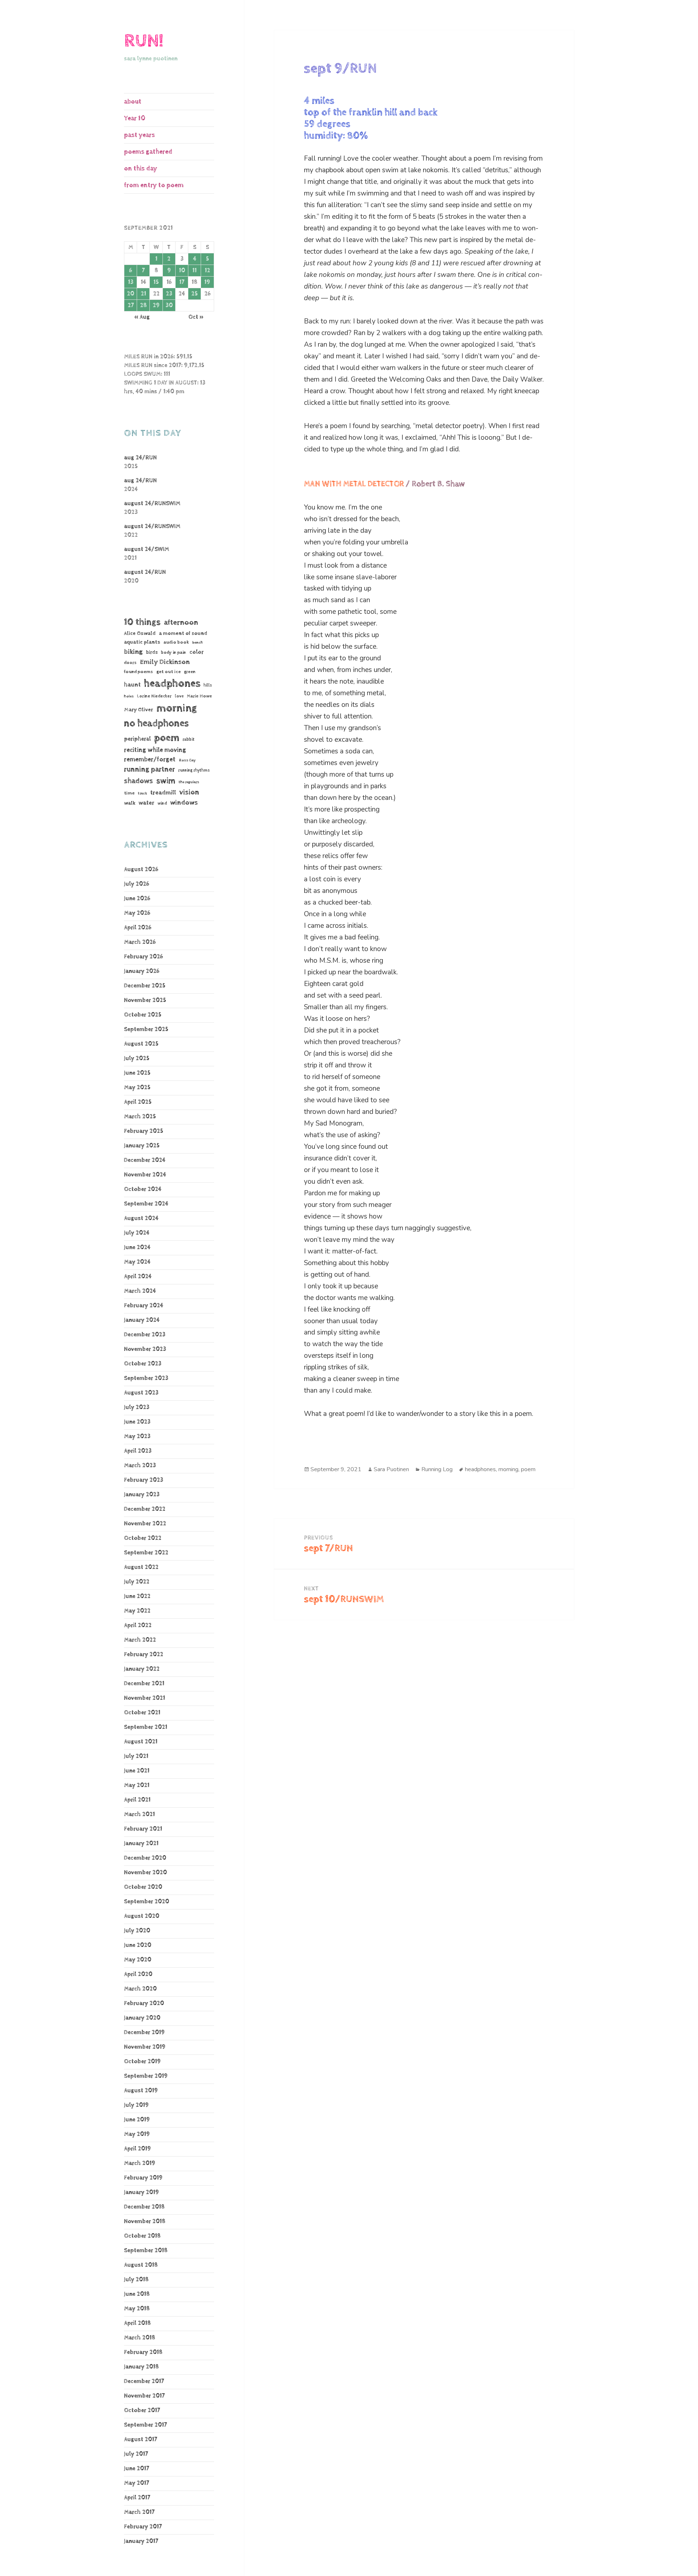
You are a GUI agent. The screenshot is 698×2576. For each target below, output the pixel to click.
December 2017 (144, 2381)
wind (162, 804)
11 (194, 271)
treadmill (163, 793)
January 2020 (142, 2018)
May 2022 (137, 1611)
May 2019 (137, 2134)
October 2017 (142, 2410)
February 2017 (143, 2527)
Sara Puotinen (391, 1469)
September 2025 (146, 1029)
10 (182, 271)
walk (130, 803)
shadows (139, 781)
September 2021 (146, 1727)
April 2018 (137, 2323)
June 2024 (137, 1247)
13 (131, 282)
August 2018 (141, 2265)
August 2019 (141, 2091)
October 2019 (142, 2062)
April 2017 (137, 2498)
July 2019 (136, 2105)
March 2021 (139, 1814)
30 (169, 305)
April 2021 (137, 1800)
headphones (172, 683)
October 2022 (143, 1538)
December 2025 (145, 986)
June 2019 (137, 2120)
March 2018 (140, 2338)
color (196, 652)
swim (166, 781)
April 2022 (138, 1625)
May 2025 (137, 1088)
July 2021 (136, 1756)
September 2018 (146, 2251)
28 (143, 305)
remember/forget (150, 760)
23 (169, 294)
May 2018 (137, 2309)
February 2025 (144, 1131)
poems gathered (148, 152)
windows (184, 803)
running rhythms (194, 770)
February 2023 (144, 1480)
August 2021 (141, 1742)
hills (208, 685)
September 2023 (146, 1378)
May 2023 (137, 1436)
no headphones (156, 723)
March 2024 (140, 1291)
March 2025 (140, 1117)
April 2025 (138, 1102)
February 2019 (143, 2178)
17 (182, 282)
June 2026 (137, 899)
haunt (132, 685)
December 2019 (144, 2032)
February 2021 (143, 1829)
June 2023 (137, 1422)
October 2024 (143, 1189)
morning (177, 708)
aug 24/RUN (140, 458)
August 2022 (141, 1567)
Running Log (437, 1469)
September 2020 (147, 1902)
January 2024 (142, 1320)
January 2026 (142, 971)
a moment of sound (183, 633)
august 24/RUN (145, 572)
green (190, 672)
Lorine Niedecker (154, 696)
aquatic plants (142, 642)
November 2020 (145, 1873)
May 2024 (137, 1262)
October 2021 (142, 1713)
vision (189, 792)
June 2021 (137, 1771)
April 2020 (138, 1974)
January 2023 (142, 1495)
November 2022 (145, 1524)
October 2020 (143, 1887)
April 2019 (137, 2149)
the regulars (189, 782)
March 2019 (140, 2163)
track (142, 793)
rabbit (188, 739)
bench (198, 643)
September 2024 (146, 1204)
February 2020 (144, 2003)
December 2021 (144, 1684)
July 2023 (137, 1407)
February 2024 (144, 1306)
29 (156, 305)
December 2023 (145, 1335)
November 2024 (145, 1175)
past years (139, 135)
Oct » (196, 317)
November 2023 (145, 1349)
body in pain (174, 653)
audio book (176, 642)
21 (143, 294)
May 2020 (138, 1960)
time (129, 793)
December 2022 (145, 1509)
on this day (141, 168)
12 (207, 271)
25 (194, 294)
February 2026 (143, 957)
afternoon (181, 623)
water (146, 803)
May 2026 (137, 913)
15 (156, 282)
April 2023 (138, 1451)
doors (130, 663)
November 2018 (145, 2221)
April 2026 (138, 928)
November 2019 (145, 2047)
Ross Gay (187, 760)
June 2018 (137, 2294)
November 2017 (144, 2396)
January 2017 (141, 2541)
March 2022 (140, 1640)
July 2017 (136, 2454)
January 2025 (142, 1146)
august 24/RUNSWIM (152, 504)
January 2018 (141, 2367)
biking (133, 652)
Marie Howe (199, 696)
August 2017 (141, 2440)
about (133, 102)
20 (131, 294)
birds (152, 652)
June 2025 (137, 1073)
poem (167, 738)
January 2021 (141, 1844)
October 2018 (142, 2236)
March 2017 (139, 2512)
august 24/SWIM (147, 549)
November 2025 (145, 1000)
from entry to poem (154, 185)
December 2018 (144, 2207)
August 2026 (141, 870)
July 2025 (137, 1058)
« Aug (142, 317)
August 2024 (141, 1218)
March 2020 (140, 1989)
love (179, 696)
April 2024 (138, 1277)
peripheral (137, 739)
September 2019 (146, 2076)
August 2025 (141, 1044)
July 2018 (136, 2280)
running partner (149, 770)
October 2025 (143, 1015)
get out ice (169, 672)
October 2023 (143, 1364)
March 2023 (140, 1466)
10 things (142, 622)
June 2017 (137, 2469)
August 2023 (141, 1393)
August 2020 (142, 1916)
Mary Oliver (139, 710)
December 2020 (145, 1858)
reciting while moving (155, 750)
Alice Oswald (140, 633)
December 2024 (145, 1160)
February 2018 (143, 2352)
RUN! (144, 41)
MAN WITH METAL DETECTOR (354, 484)
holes (129, 696)
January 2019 (141, 2192)
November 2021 (145, 1698)
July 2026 (137, 884)
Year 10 (135, 118)
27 (131, 305)
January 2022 (142, 1669)
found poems (139, 672)
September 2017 (145, 2425)
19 (207, 282)
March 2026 (140, 942)
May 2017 (137, 2483)
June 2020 (138, 1945)
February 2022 (144, 1655)
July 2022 (137, 1582)
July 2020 (137, 1931)
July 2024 (137, 1233)
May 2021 (137, 1785)
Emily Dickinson (165, 662)
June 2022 (137, 1596)
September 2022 (146, 1553)
